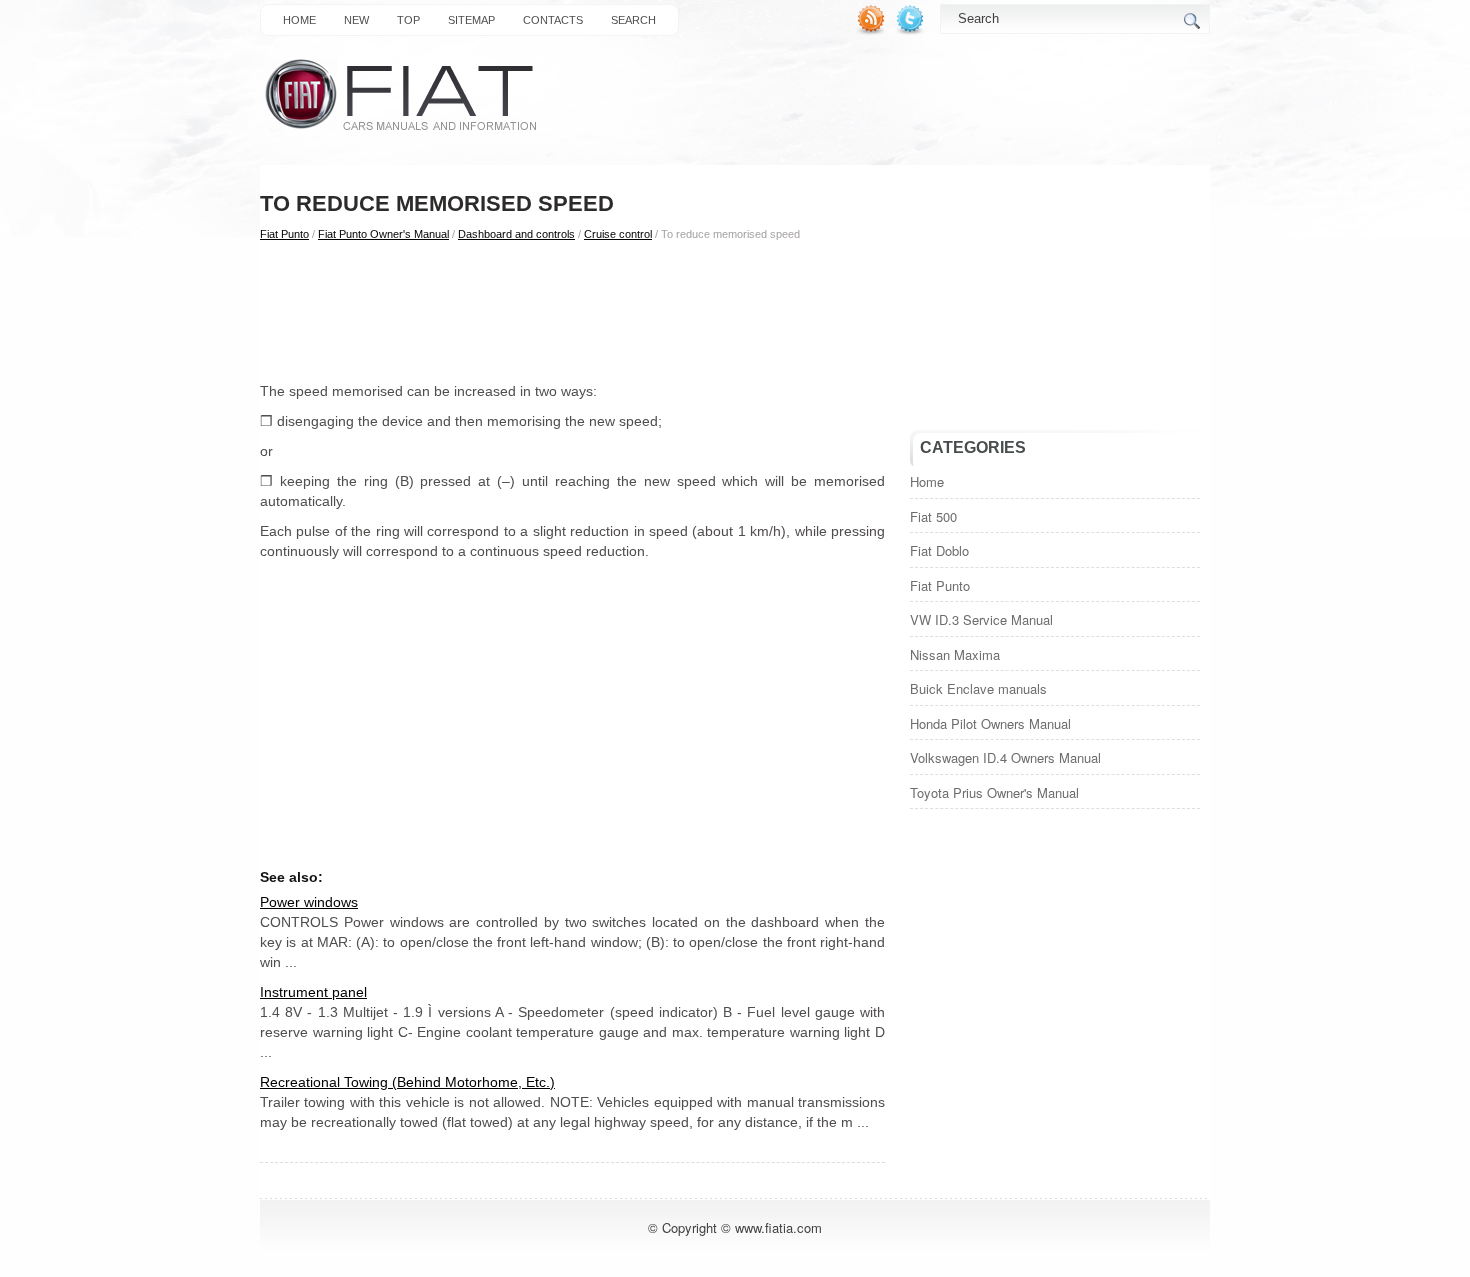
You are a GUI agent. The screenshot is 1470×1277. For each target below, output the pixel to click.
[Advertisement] (572, 311)
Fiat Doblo (939, 550)
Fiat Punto (284, 234)
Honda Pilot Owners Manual (990, 723)
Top (408, 20)
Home (299, 20)
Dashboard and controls (516, 234)
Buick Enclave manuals (978, 688)
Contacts (553, 20)
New (356, 20)
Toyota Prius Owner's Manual (994, 792)
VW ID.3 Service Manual (981, 619)
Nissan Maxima (955, 654)
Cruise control (618, 234)
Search (633, 20)
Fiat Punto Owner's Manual (383, 234)
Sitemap (471, 20)
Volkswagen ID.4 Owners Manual (1005, 757)
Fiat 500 (933, 516)
